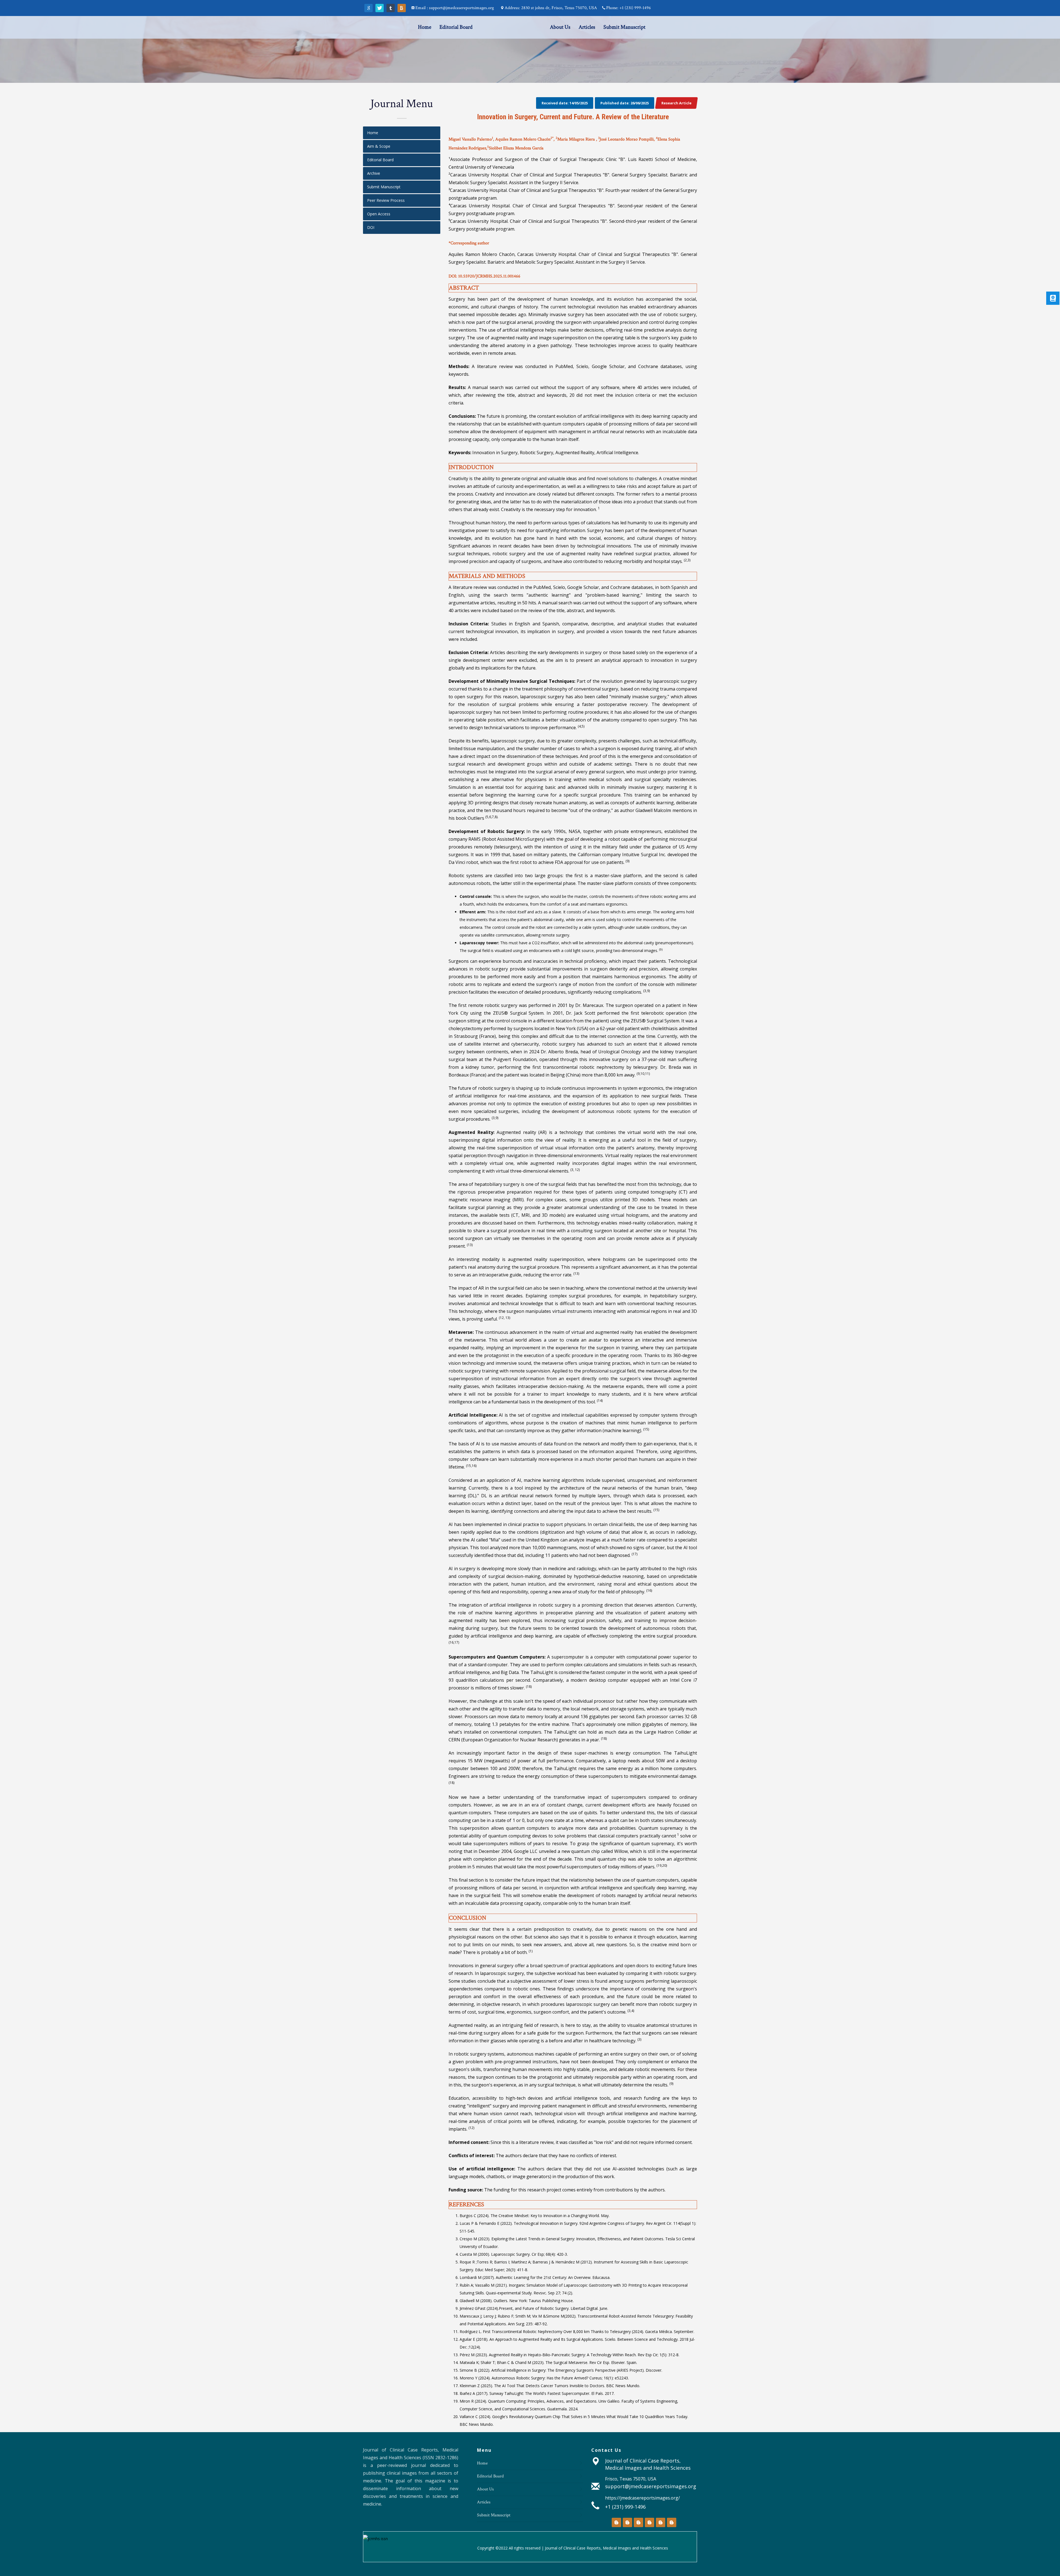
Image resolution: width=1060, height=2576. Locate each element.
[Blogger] (402, 8)
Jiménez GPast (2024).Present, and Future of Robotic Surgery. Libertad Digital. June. (534, 2308)
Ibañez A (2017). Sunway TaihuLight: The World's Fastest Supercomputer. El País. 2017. (537, 2393)
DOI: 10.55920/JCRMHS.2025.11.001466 (484, 276)
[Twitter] (380, 8)
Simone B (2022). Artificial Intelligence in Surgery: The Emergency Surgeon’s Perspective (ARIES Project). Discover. (561, 2370)
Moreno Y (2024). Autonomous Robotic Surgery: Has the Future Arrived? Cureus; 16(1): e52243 (544, 2378)
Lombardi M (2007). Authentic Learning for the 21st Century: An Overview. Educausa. (535, 2277)
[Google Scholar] (369, 8)
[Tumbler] (391, 8)
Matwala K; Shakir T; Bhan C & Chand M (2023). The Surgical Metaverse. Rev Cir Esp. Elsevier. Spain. (548, 2362)
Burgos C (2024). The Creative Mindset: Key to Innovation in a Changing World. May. (535, 2216)
